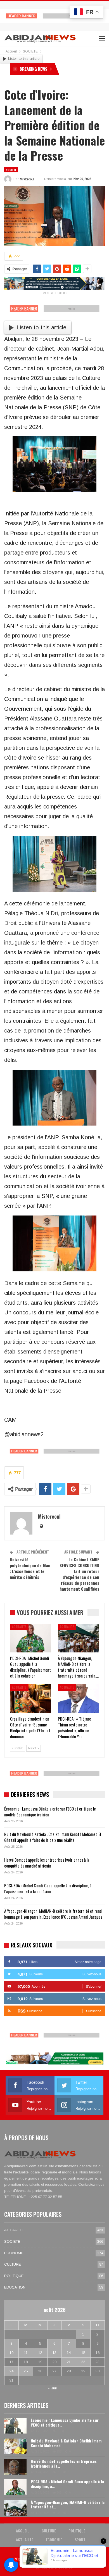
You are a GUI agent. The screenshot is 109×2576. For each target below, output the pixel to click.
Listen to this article (24, 59)
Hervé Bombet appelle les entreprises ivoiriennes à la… (64, 2463)
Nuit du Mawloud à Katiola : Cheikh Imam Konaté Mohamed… (66, 2443)
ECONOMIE (14, 2253)
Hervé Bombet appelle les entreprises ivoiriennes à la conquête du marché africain (47, 1863)
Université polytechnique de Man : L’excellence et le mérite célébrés (30, 1568)
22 (83, 2362)
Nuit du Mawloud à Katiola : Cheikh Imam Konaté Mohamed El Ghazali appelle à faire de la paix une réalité (53, 1837)
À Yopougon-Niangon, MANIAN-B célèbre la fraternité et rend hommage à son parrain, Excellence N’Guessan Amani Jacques (53, 1914)
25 (26, 2371)
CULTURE (12, 2264)
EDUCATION (15, 2287)
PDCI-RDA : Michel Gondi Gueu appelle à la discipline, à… (67, 2484)
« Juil (52, 2388)
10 (11, 2353)
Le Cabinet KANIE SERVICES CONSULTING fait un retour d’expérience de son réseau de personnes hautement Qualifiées (79, 1574)
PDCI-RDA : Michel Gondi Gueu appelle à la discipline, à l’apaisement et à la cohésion (48, 1888)
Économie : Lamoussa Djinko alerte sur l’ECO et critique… (65, 2422)
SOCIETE (11, 170)
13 (54, 2353)
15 (83, 2353)
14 (69, 2353)
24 (11, 2371)
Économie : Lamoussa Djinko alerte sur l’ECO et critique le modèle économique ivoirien (50, 1812)
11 (26, 2353)
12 (40, 2353)
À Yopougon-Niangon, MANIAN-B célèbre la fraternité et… (68, 2504)
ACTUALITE (19, 1627)
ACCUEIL (22, 2531)
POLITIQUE (14, 2276)
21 (69, 2362)
